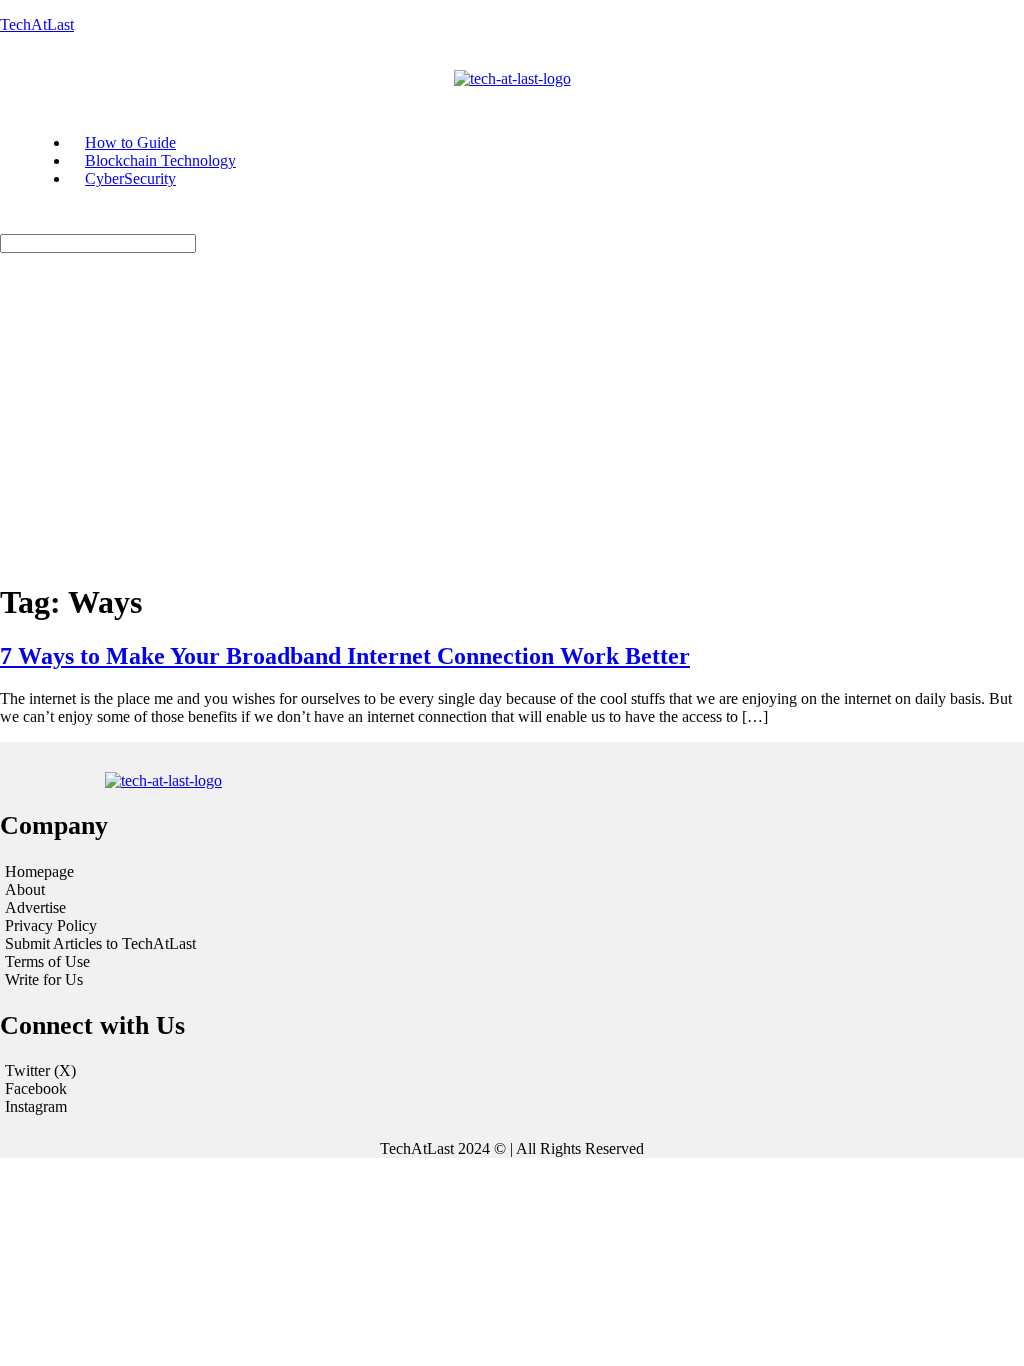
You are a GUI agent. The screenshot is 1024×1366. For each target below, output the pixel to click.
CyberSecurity (130, 178)
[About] (176, 890)
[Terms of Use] (176, 962)
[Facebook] (512, 1089)
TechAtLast (37, 24)
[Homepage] (176, 872)
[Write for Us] (176, 980)
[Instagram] (512, 1107)
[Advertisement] (512, 423)
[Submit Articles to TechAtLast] (176, 944)
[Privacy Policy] (176, 926)
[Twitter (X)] (512, 1071)
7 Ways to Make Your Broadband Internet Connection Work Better (345, 656)
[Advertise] (176, 908)
